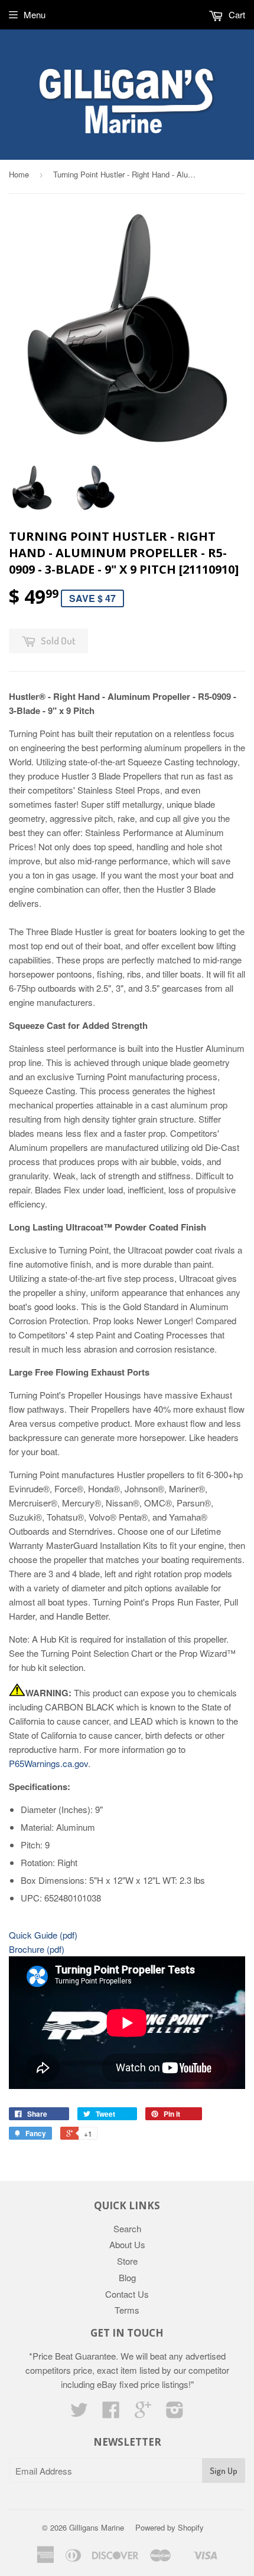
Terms (127, 2310)
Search (127, 2228)
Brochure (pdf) (37, 1949)
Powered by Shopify (170, 2527)
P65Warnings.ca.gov (48, 1763)
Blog (127, 2277)
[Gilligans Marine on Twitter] (79, 2413)
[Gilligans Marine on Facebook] (111, 2413)
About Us (127, 2244)
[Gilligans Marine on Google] (143, 2413)
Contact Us (127, 2294)
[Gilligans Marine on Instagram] (175, 2413)
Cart (236, 14)
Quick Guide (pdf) (43, 1935)
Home (19, 174)
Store (127, 2261)
